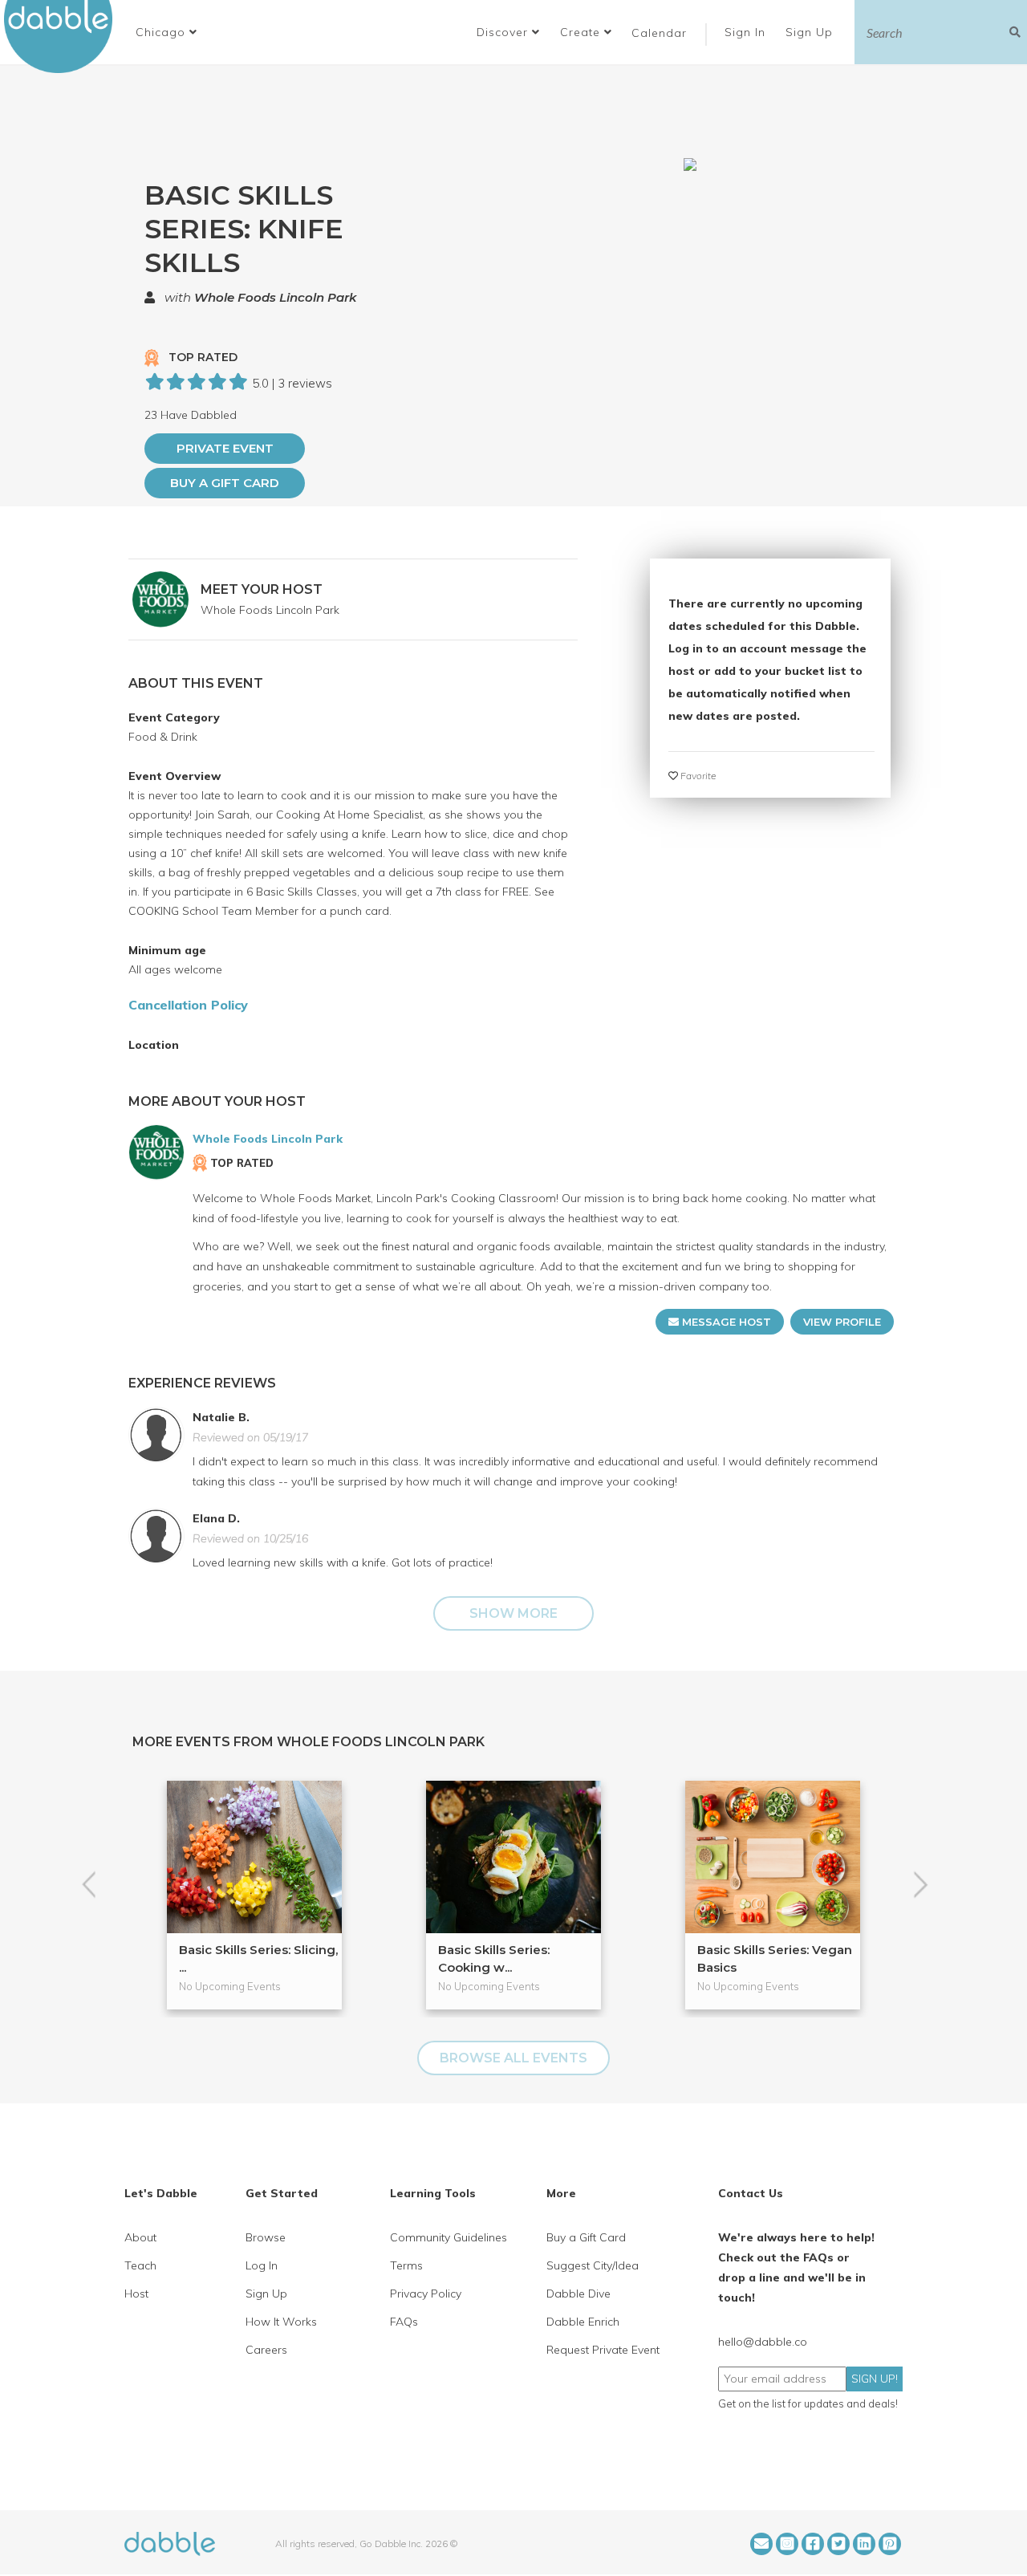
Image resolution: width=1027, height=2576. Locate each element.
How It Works (281, 2322)
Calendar (659, 33)
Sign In (747, 32)
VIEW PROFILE (842, 1322)
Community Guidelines (449, 2237)
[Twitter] (838, 2544)
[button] (166, 32)
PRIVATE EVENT (225, 448)
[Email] (761, 2544)
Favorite (697, 776)
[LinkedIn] (864, 2544)
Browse (266, 2237)
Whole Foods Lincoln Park (275, 297)
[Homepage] (170, 2542)
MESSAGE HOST (725, 1322)
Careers (266, 2350)
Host (136, 2294)
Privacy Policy (426, 2294)
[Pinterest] (890, 2544)
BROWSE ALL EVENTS (513, 2058)
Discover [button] (504, 32)
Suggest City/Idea (593, 2265)
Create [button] (582, 32)
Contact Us (751, 2193)
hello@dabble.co (763, 2342)
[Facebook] (813, 2544)
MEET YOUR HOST (262, 589)
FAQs (404, 2322)
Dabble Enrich (583, 2322)
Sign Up (811, 32)
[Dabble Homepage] (64, 37)
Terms (406, 2265)
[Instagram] (787, 2544)
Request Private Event (603, 2350)
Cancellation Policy (188, 1005)
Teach (140, 2265)
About (140, 2237)
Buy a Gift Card (225, 483)
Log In (262, 2265)
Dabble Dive (578, 2294)
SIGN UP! (875, 2379)
